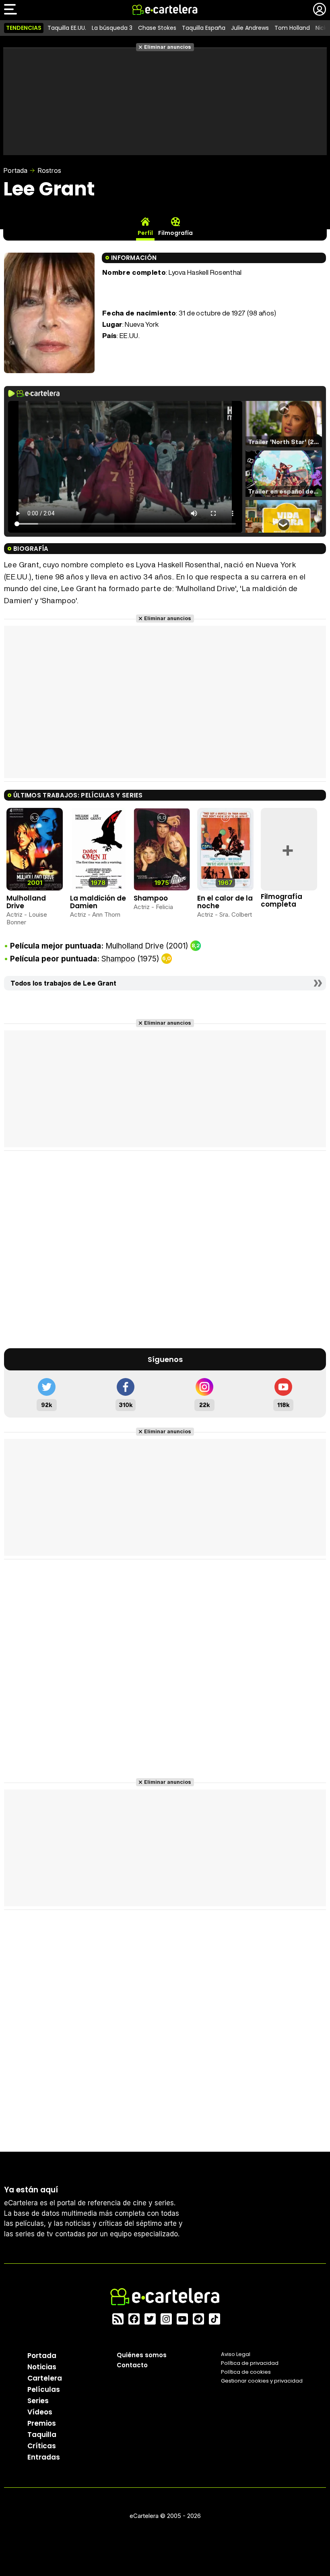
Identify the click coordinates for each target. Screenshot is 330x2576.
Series (38, 2401)
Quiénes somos (142, 2355)
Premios (42, 2423)
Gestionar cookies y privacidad (262, 2381)
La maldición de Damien (98, 902)
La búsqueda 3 (112, 28)
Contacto (132, 2365)
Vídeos (40, 2412)
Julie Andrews (250, 28)
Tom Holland (292, 28)
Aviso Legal (236, 2354)
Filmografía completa (282, 900)
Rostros (49, 170)
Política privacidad (250, 2363)
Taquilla (42, 2435)
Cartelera (45, 2378)
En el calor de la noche (225, 902)
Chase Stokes (157, 28)
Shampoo (151, 898)
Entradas (44, 2457)
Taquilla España (204, 28)
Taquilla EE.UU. (67, 28)
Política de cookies (246, 2372)
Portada (15, 170)
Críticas (42, 2446)
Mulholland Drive (26, 902)
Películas (44, 2389)
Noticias (42, 2367)
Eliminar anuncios (168, 47)
